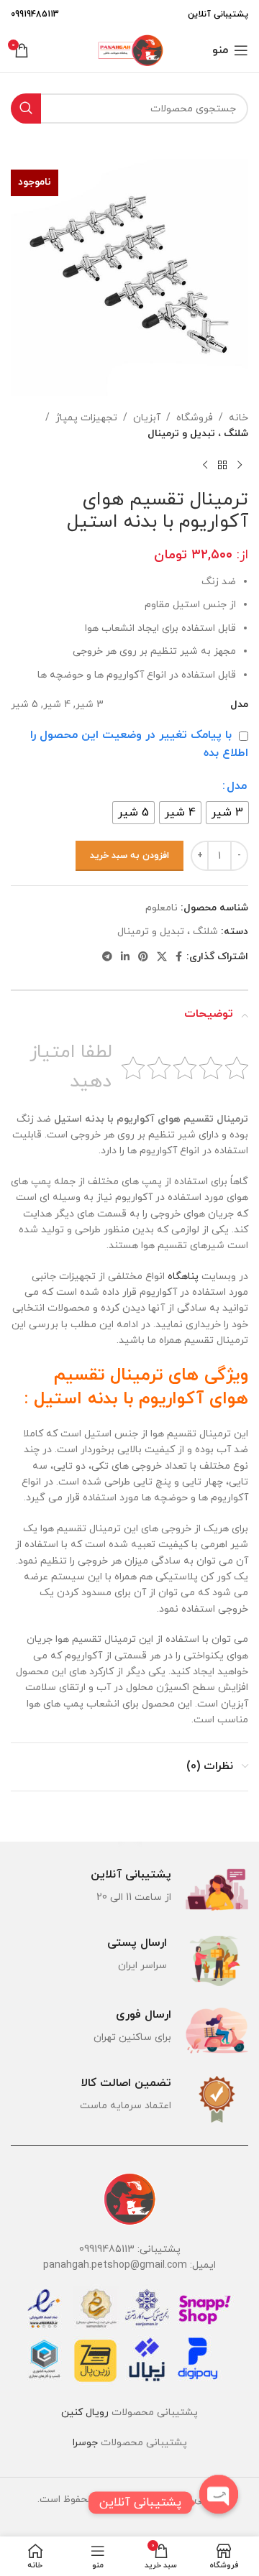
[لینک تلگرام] (107, 957)
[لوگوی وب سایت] (129, 49)
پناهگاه (183, 1277)
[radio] (227, 813)
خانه (238, 418)
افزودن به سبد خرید (129, 856)
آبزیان (147, 418)
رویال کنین (85, 2413)
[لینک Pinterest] (143, 957)
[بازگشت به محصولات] (222, 466)
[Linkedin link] (125, 957)
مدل (237, 786)
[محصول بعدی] (205, 466)
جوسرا (85, 2443)
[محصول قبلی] (240, 466)
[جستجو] (26, 109)
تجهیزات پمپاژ (86, 418)
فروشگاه (195, 418)
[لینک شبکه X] (162, 957)
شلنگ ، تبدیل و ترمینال (198, 434)
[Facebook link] (179, 957)
